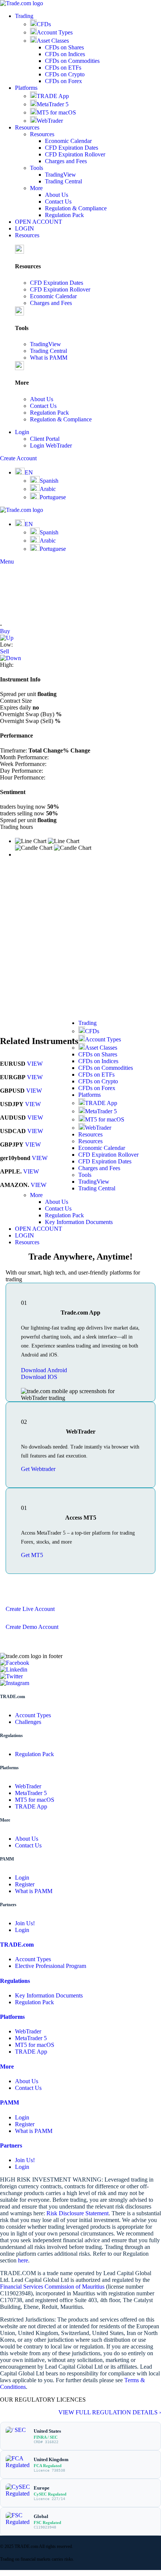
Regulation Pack (64, 215)
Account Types (55, 32)
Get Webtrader (38, 1469)
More (36, 188)
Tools (37, 168)
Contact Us (58, 202)
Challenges (28, 1722)
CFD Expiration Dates (72, 148)
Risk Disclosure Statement (78, 2213)
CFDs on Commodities (72, 61)
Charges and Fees (66, 161)
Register (25, 1884)
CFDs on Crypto (65, 74)
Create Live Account (30, 1609)
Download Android (44, 1370)
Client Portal (45, 439)
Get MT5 (32, 1555)
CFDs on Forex (63, 81)
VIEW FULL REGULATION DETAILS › (110, 2412)
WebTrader (50, 121)
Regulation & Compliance (76, 208)
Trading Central (63, 181)
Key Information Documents (79, 1222)
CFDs (44, 24)
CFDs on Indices (65, 54)
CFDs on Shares (64, 47)
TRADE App (53, 96)
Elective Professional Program (51, 1966)
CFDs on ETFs (63, 68)
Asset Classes (53, 41)
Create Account (18, 458)
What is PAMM (49, 358)
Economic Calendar (68, 141)
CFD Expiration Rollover (75, 154)
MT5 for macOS (56, 112)
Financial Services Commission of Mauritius (52, 2287)
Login (22, 1878)
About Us (57, 195)
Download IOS (39, 1377)
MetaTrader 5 (53, 104)
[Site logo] (22, 3)
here (23, 2260)
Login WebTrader (51, 445)
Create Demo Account (32, 1627)
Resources (42, 134)
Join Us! (25, 1923)
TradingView (60, 175)
